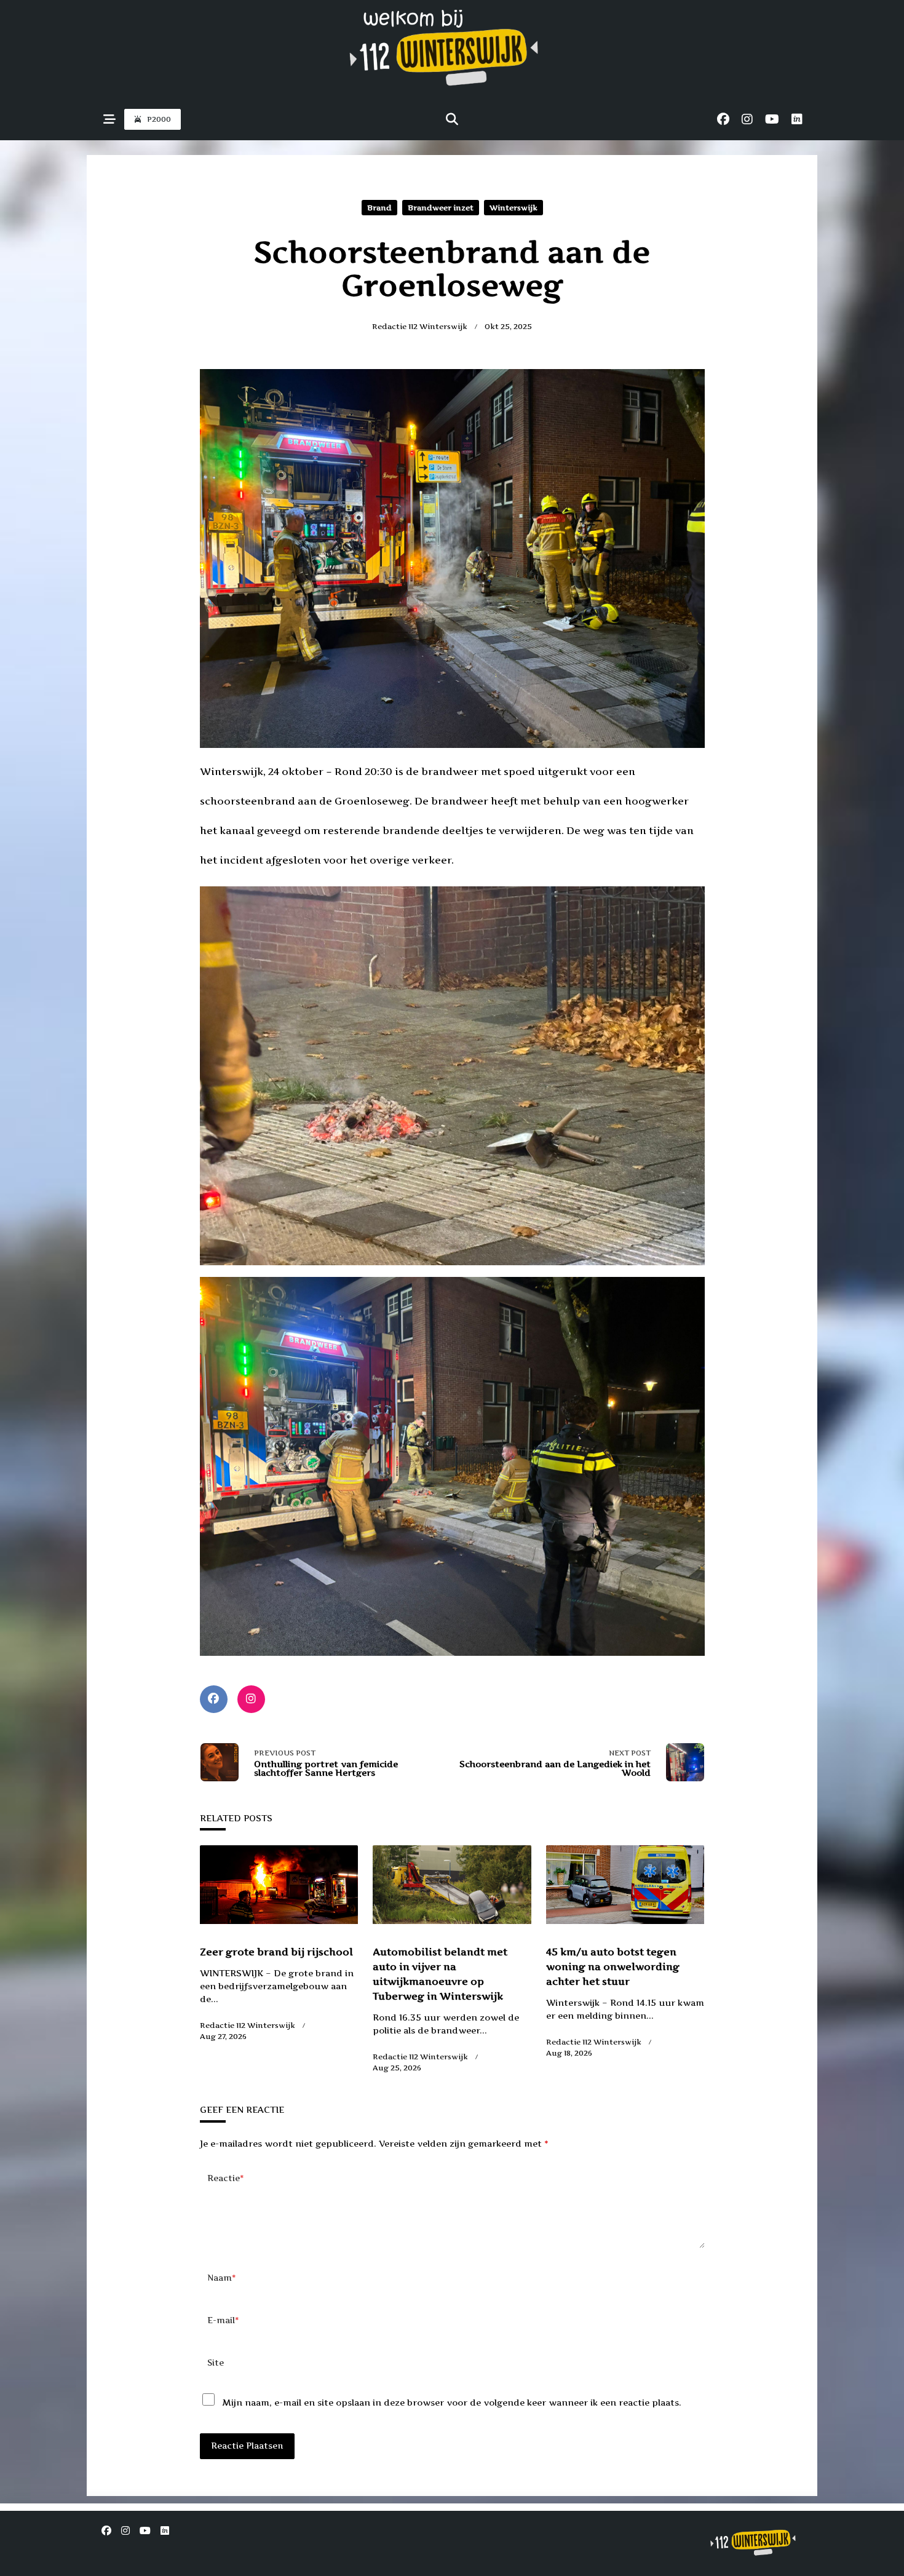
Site (216, 2363)
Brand (379, 208)
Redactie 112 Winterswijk (420, 326)
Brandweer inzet (441, 208)
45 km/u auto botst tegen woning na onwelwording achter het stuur (613, 1966)
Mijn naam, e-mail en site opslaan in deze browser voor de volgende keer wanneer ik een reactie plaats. (452, 2402)
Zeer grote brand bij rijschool (276, 1952)
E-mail (223, 2320)
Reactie (226, 2178)
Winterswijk (513, 208)
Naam (222, 2278)
